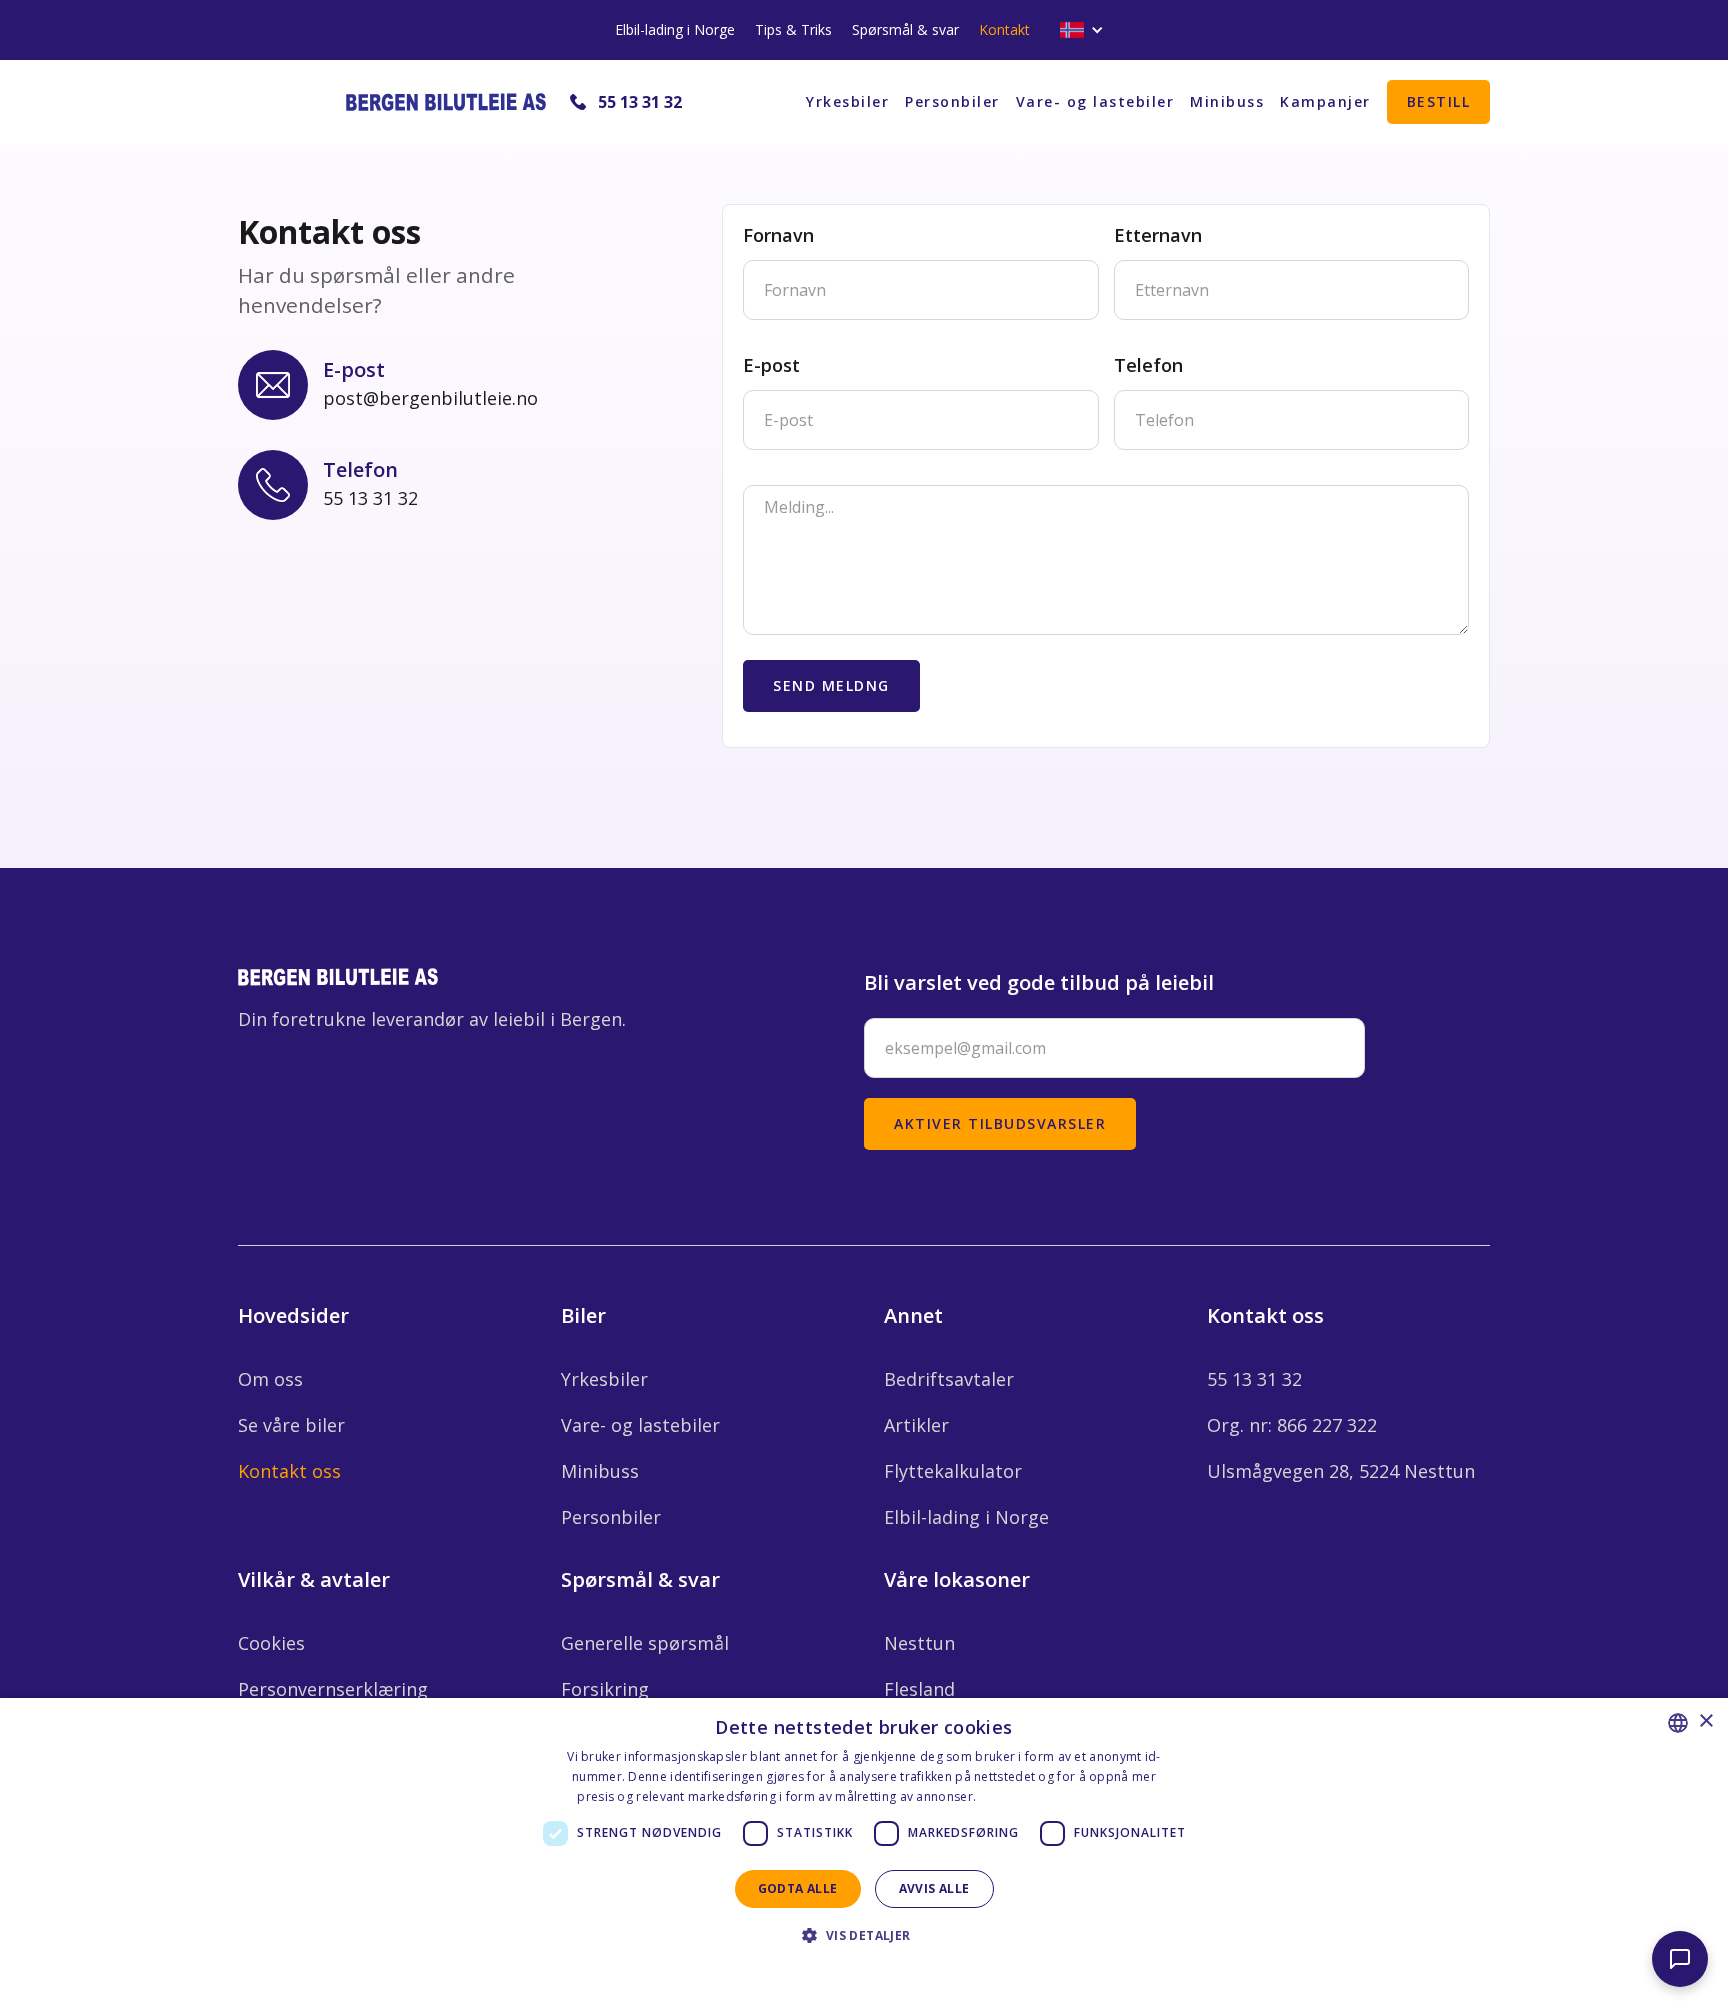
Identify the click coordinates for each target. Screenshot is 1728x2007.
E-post (771, 365)
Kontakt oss (289, 1471)
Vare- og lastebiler (1095, 101)
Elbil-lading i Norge (675, 29)
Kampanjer (1325, 101)
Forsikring (605, 1689)
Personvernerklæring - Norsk (1065, 1796)
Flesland (919, 1689)
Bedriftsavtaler (949, 1379)
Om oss (270, 1379)
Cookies (271, 1643)
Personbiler (952, 101)
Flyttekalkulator (953, 1471)
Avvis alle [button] (934, 1888)
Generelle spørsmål (645, 1643)
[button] (1082, 30)
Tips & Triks (793, 29)
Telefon (1148, 365)
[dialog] (864, 1852)
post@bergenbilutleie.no (430, 398)
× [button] (1705, 1721)
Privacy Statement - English (851, 1972)
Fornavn (778, 235)
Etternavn (1158, 235)
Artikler (916, 1425)
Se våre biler (291, 1425)
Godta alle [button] (798, 1888)
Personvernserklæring (333, 1689)
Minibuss (1227, 101)
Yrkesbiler (847, 101)
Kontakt (1004, 29)
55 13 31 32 (640, 102)
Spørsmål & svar (905, 29)
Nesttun (919, 1643)
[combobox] (1678, 1723)
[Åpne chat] (1680, 1959)
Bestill (1439, 101)
